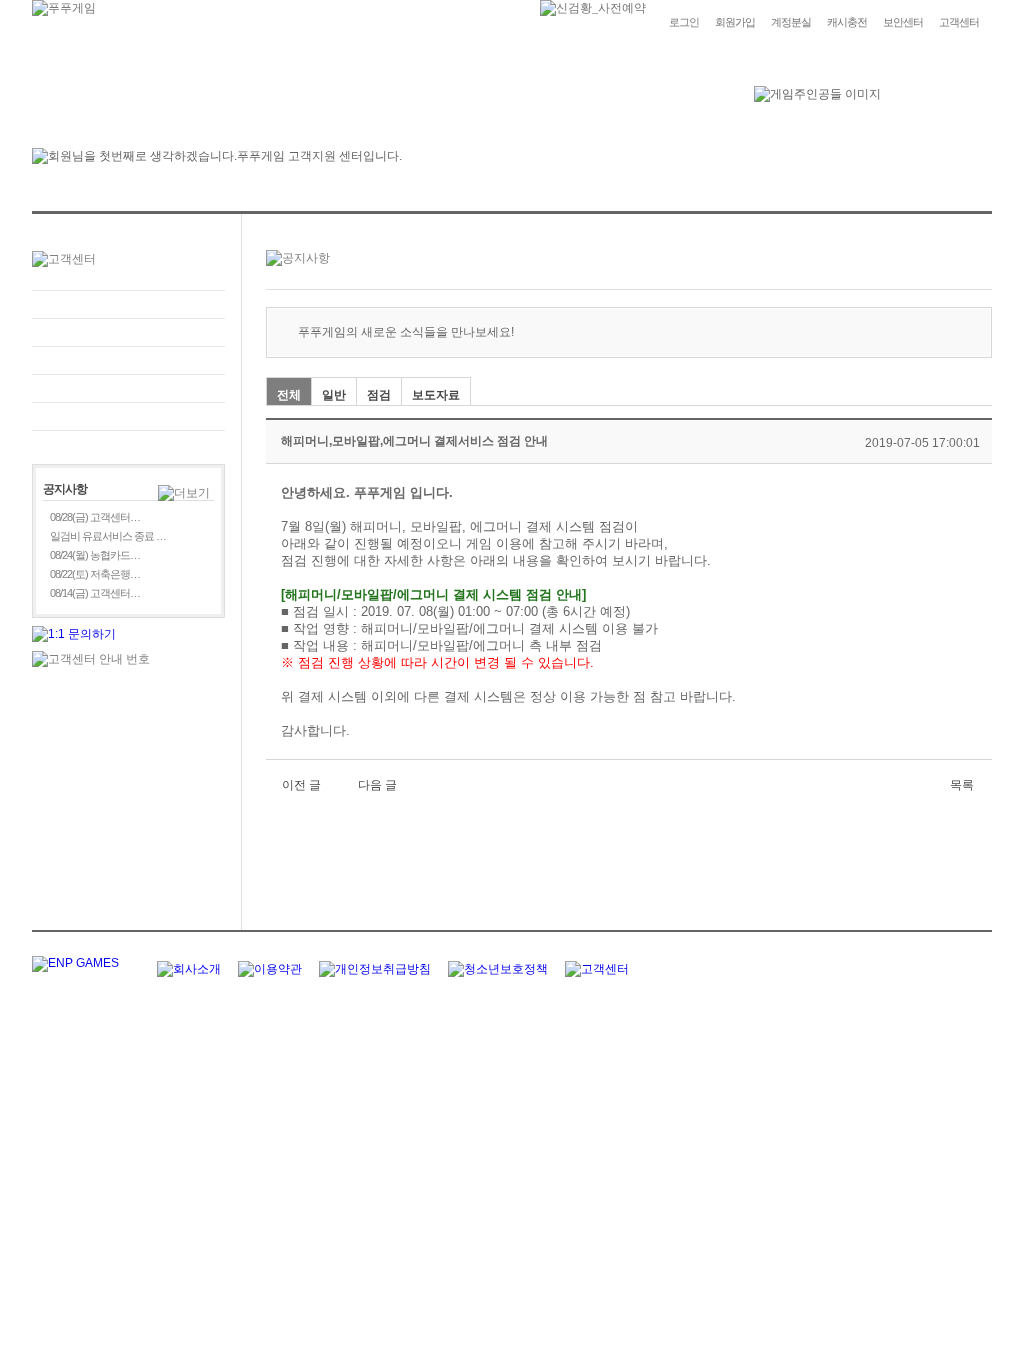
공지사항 (128, 388)
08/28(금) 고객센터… (95, 517)
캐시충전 (847, 22)
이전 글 (301, 785)
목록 (962, 785)
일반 (334, 395)
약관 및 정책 (128, 416)
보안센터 (903, 22)
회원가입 (735, 22)
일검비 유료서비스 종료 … (108, 536)
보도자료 (436, 395)
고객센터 (959, 22)
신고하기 (128, 360)
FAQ (128, 304)
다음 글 (377, 785)
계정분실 (791, 22)
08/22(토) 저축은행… (95, 574)
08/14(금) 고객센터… (95, 593)
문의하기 (128, 332)
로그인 (684, 22)
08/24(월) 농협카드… (95, 555)
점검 (379, 395)
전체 (289, 395)
